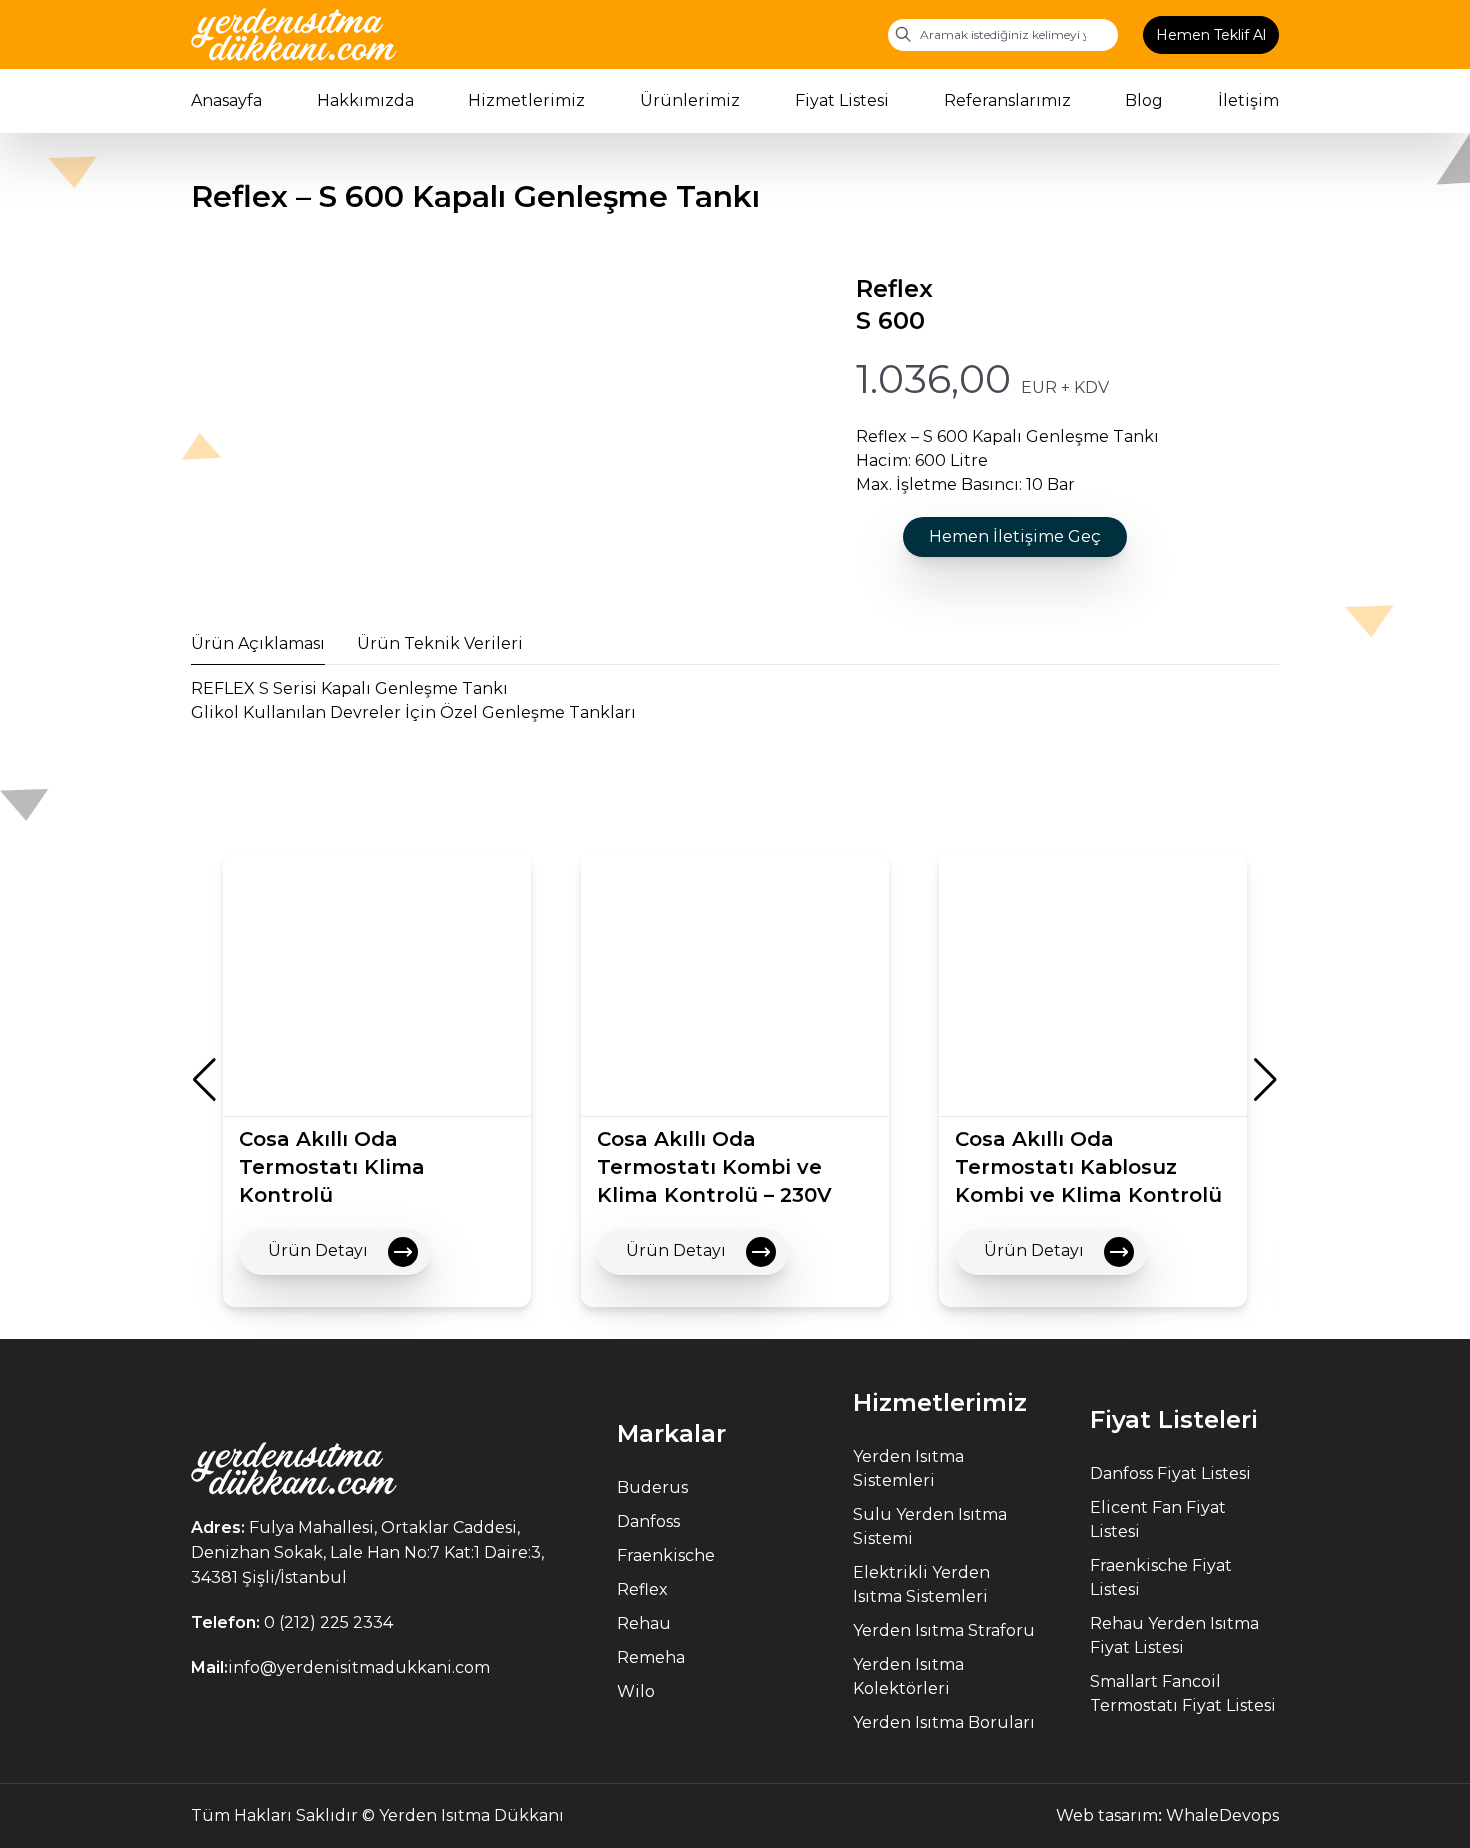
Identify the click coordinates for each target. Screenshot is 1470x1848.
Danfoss (648, 1521)
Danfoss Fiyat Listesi (1170, 1473)
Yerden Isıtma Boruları (944, 1722)
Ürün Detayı (320, 1250)
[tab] (258, 644)
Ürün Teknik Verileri (440, 643)
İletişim (1248, 100)
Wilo (636, 1691)
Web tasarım (1107, 1815)
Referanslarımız (1007, 100)
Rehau (644, 1623)
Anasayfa (226, 100)
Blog (1144, 100)
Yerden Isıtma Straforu (944, 1630)
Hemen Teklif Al (1211, 35)
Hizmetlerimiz (526, 100)
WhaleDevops (1222, 1815)
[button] (204, 1080)
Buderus (652, 1487)
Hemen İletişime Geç (1015, 536)
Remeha (651, 1657)
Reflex (642, 1589)
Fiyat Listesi (842, 100)
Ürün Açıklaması (258, 643)
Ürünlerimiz (690, 100)
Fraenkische (666, 1555)
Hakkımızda (365, 100)
